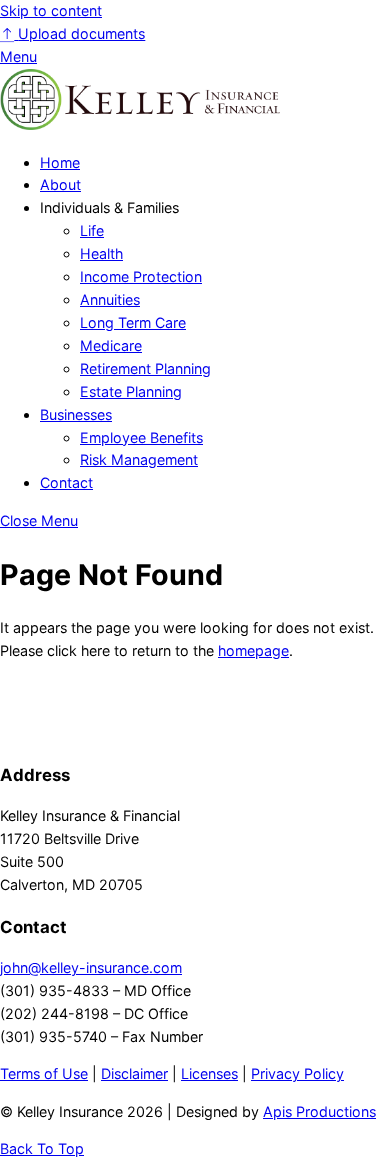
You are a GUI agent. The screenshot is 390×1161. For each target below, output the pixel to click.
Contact (66, 482)
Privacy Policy (297, 1073)
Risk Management (139, 459)
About (60, 184)
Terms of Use (44, 1073)
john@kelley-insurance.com (91, 967)
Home (60, 162)
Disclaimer (134, 1073)
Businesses (76, 414)
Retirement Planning (145, 368)
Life (92, 230)
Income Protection (141, 276)
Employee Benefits (141, 437)
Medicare (111, 345)
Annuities (110, 299)
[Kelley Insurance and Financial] (140, 124)
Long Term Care (133, 322)
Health (101, 253)
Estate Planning (131, 391)
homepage (253, 650)
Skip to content (51, 10)
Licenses (209, 1073)
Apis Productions (319, 1111)
